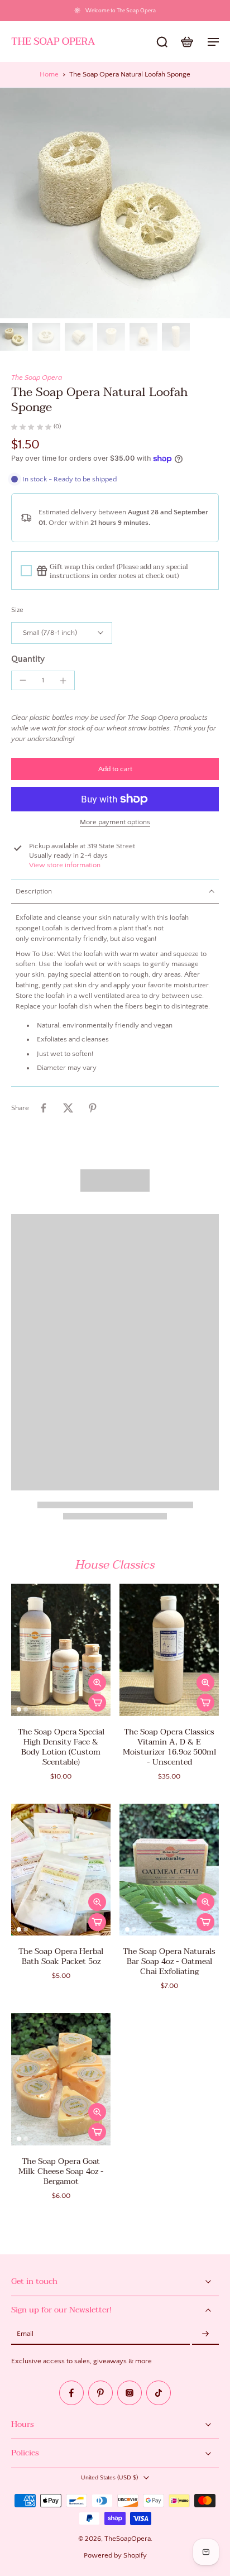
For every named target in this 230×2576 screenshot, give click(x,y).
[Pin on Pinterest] (93, 1108)
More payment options (115, 822)
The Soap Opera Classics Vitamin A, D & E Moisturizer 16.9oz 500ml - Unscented (169, 1747)
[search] (162, 41)
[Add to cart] (97, 1703)
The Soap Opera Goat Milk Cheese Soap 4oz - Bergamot (61, 2171)
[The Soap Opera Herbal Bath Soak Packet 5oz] (61, 1870)
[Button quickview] (97, 1683)
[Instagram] (130, 2393)
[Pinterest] (100, 2393)
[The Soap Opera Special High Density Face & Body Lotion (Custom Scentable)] (61, 1650)
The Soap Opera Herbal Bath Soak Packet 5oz (61, 1956)
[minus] (23, 680)
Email (25, 2334)
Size (17, 610)
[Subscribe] (205, 2334)
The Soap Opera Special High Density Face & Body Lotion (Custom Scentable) (61, 1747)
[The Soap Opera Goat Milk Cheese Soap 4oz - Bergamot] (61, 2079)
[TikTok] (159, 2393)
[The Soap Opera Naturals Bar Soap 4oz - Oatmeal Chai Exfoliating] (169, 1870)
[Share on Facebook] (44, 1108)
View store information (65, 865)
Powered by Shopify (115, 2555)
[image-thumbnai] (14, 337)
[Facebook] (71, 2393)
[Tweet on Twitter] (68, 1108)
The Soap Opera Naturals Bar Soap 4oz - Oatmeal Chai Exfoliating (169, 1961)
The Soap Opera (37, 377)
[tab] (19, 1709)
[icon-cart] (186, 41)
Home (49, 74)
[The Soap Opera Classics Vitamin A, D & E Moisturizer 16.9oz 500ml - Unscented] (169, 1650)
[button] (115, 769)
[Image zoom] (115, 203)
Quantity (28, 659)
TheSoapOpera (128, 2539)
